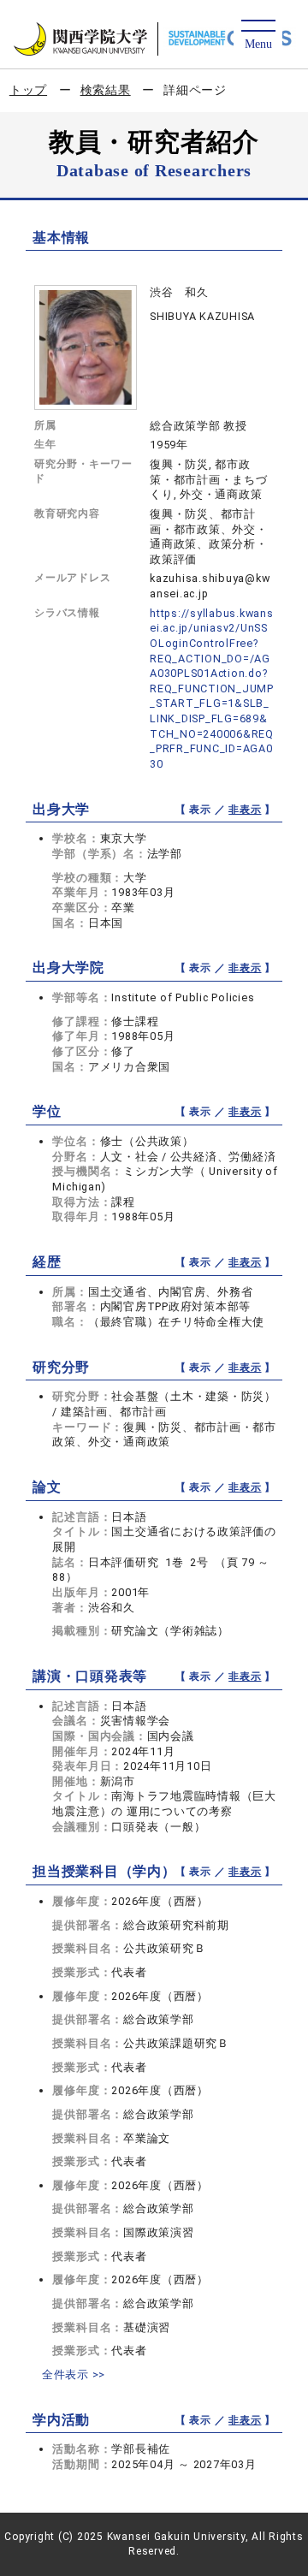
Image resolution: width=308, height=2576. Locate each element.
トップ (28, 90)
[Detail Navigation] (258, 36)
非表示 (245, 810)
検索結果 (106, 90)
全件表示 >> (74, 2374)
